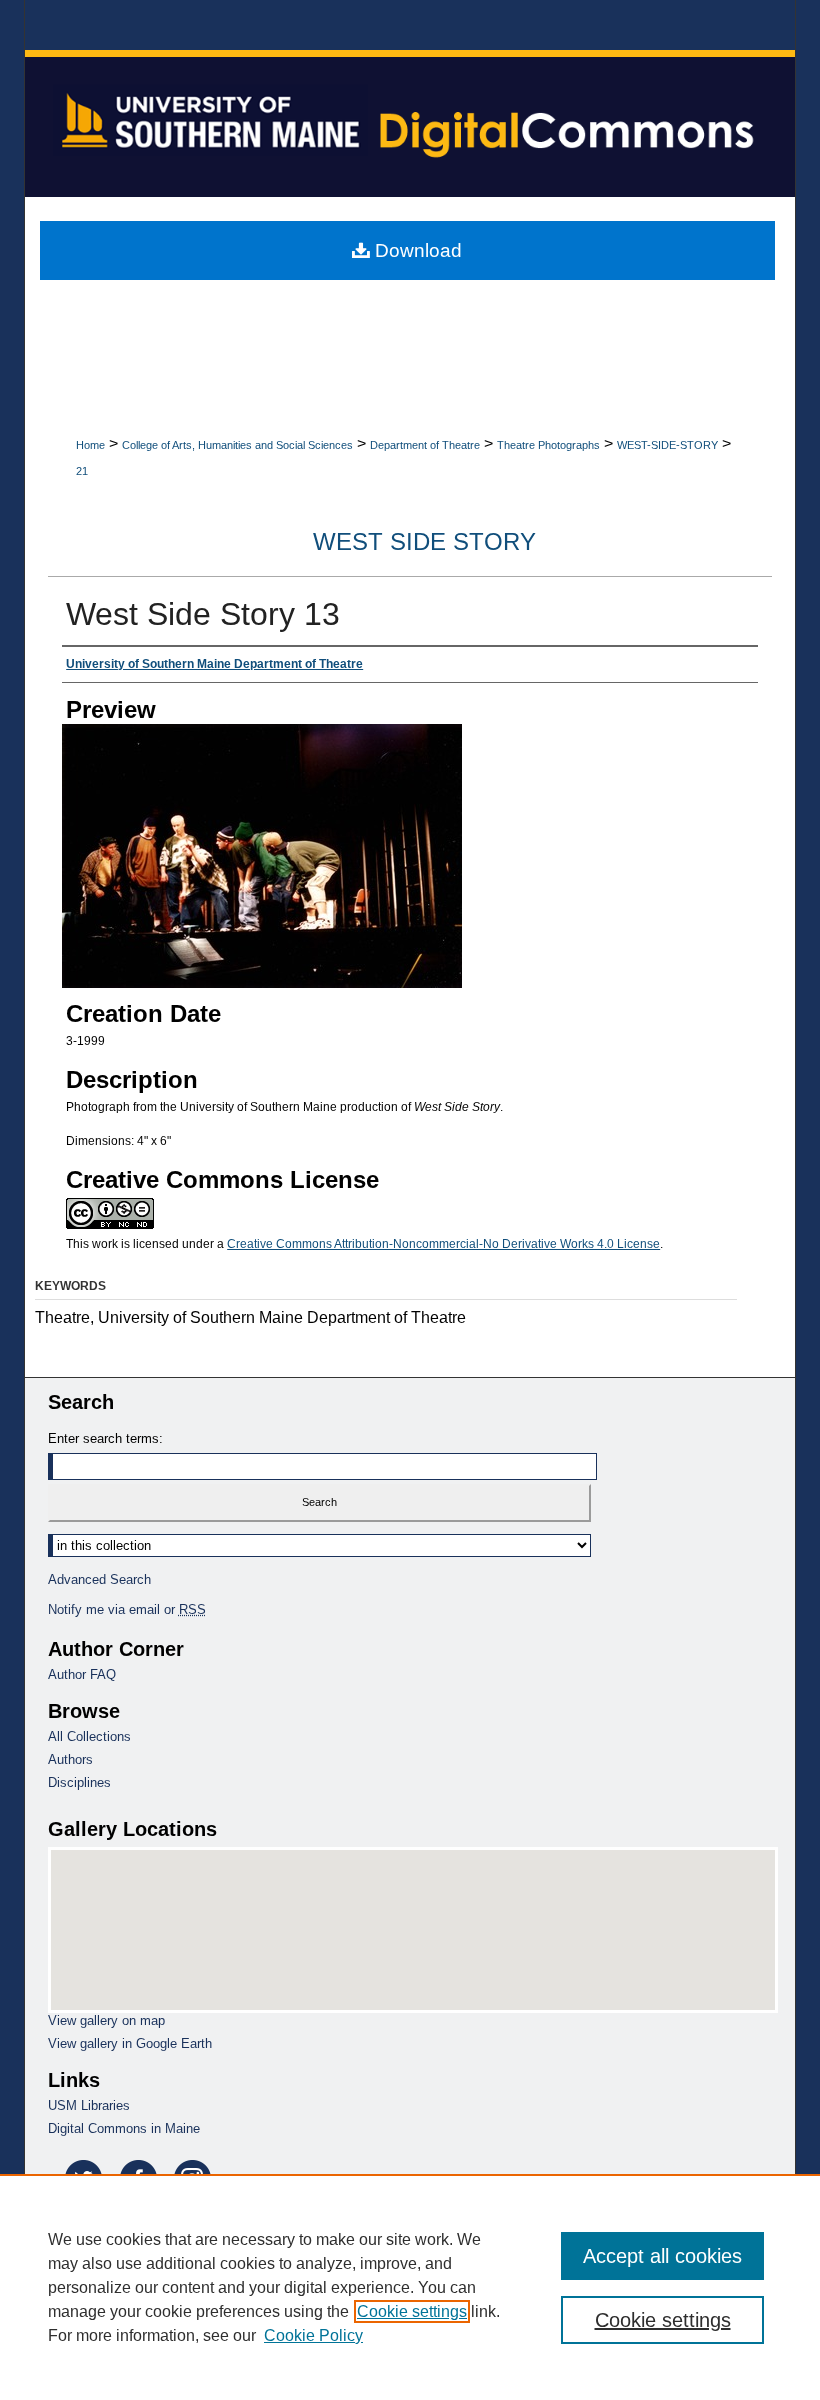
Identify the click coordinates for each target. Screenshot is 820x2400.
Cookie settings (412, 2311)
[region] (410, 2287)
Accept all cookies (662, 2256)
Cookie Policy (313, 2335)
